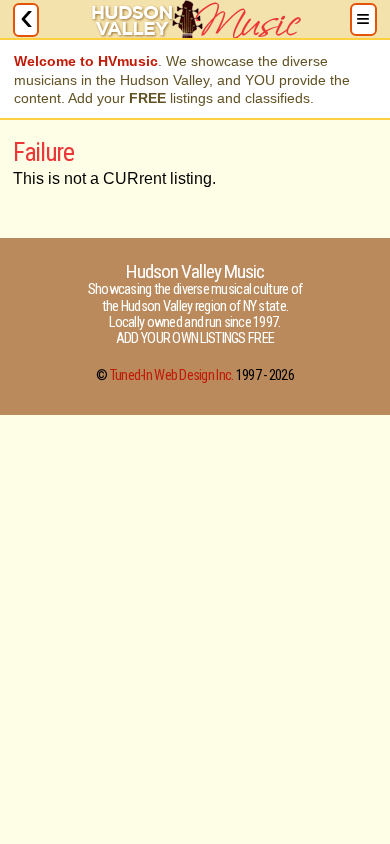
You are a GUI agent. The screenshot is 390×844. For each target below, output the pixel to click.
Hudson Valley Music (195, 271)
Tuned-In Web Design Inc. (172, 375)
